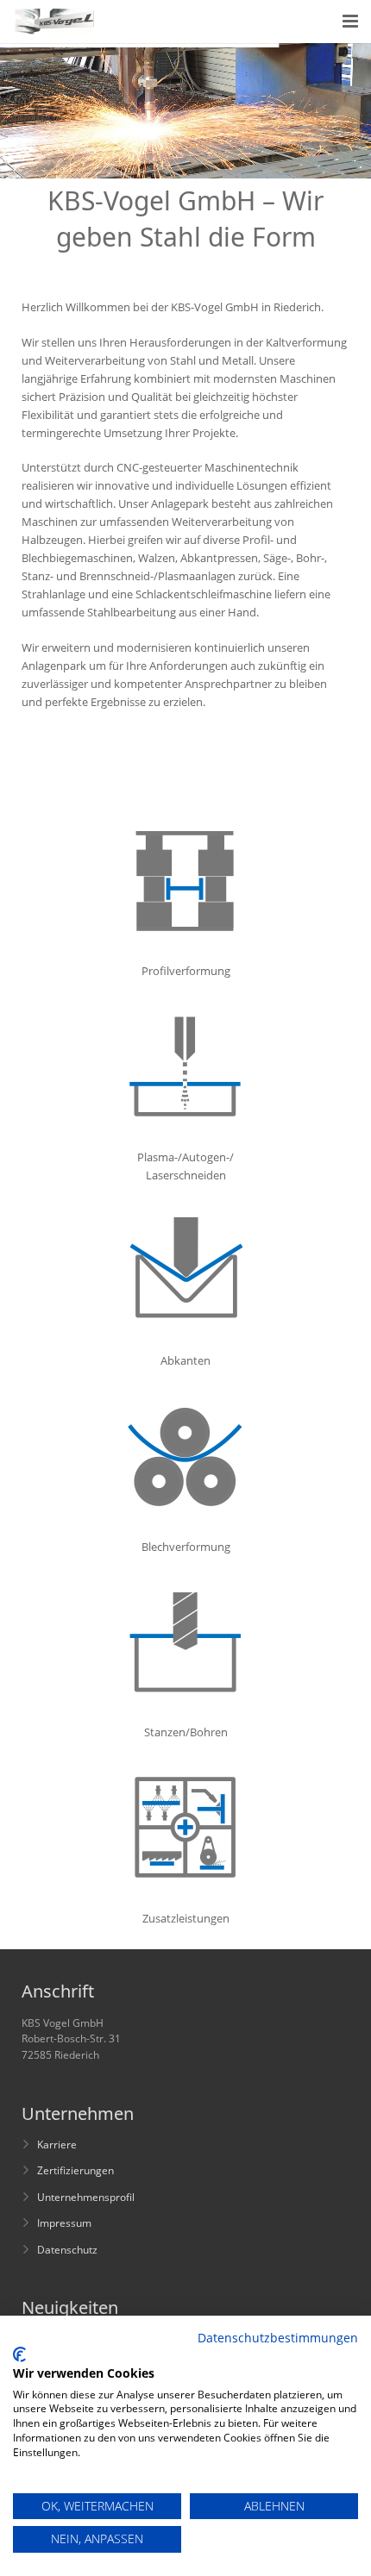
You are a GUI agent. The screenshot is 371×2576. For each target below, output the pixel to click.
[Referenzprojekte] (185, 1127)
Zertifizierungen (75, 2170)
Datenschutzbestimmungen (278, 2338)
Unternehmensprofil (86, 2197)
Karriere (57, 2144)
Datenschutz (67, 2249)
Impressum (64, 2223)
